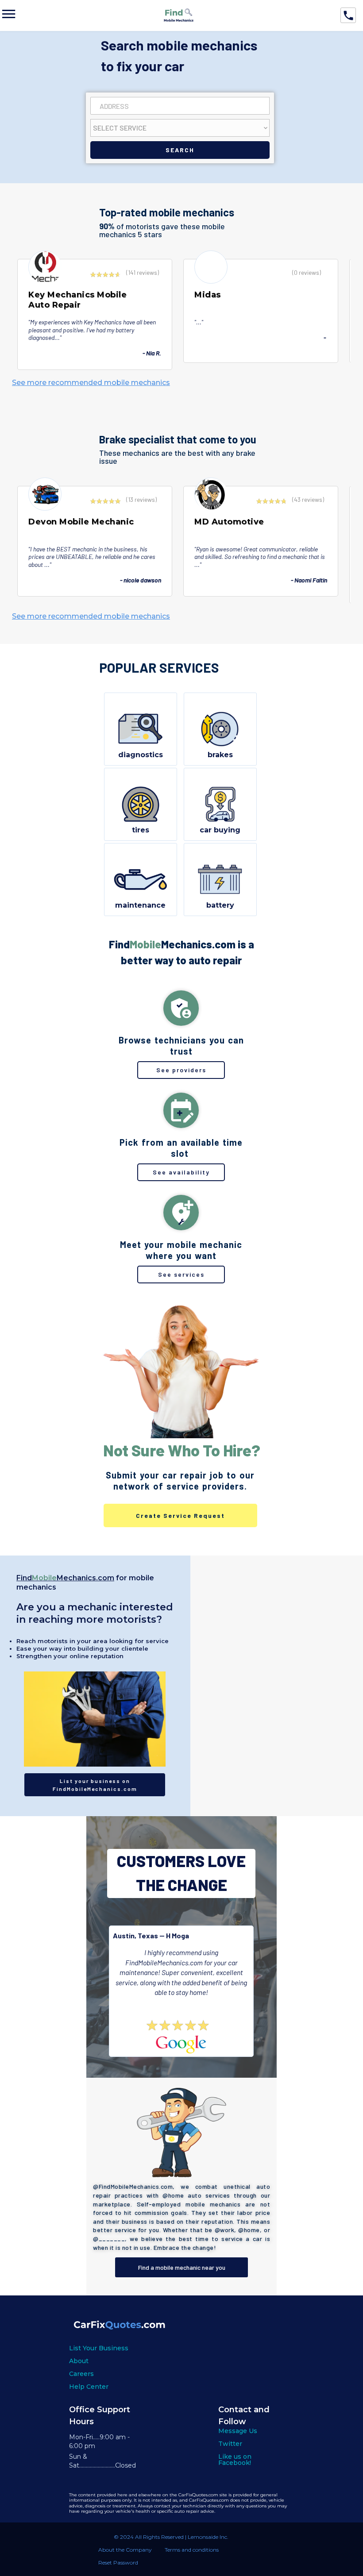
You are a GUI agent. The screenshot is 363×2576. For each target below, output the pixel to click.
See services (181, 1274)
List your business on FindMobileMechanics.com (95, 1785)
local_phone (348, 15)
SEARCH (180, 150)
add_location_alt (181, 1213)
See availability (181, 1172)
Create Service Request (180, 1515)
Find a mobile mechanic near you (182, 2267)
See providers (181, 1070)
